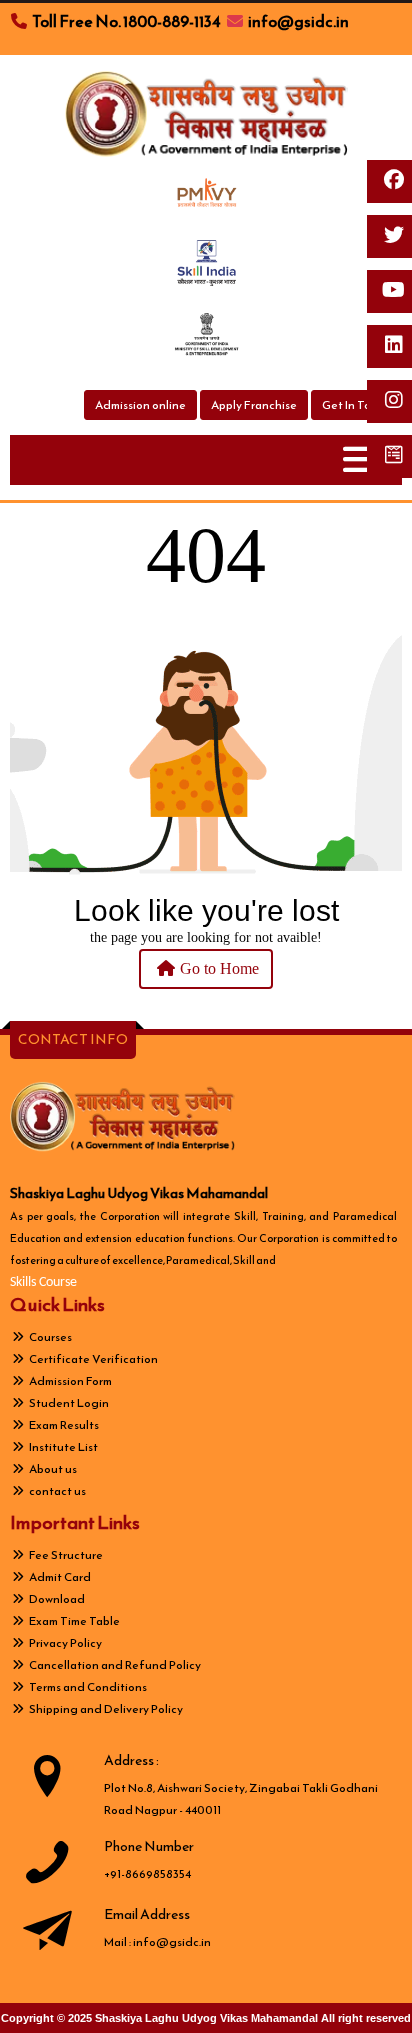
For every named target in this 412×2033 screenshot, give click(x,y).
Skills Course (43, 1282)
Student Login (68, 1403)
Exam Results (63, 1425)
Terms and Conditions (87, 1687)
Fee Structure (65, 1555)
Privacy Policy (64, 1643)
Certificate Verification (92, 1359)
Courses (49, 1337)
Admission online (140, 405)
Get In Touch (356, 405)
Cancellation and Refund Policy (114, 1665)
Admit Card (59, 1577)
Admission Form (69, 1381)
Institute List (62, 1447)
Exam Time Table (73, 1621)
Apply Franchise (254, 405)
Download (56, 1599)
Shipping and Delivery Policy (105, 1709)
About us (52, 1469)
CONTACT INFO (73, 1039)
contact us (56, 1491)
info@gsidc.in (172, 1942)
